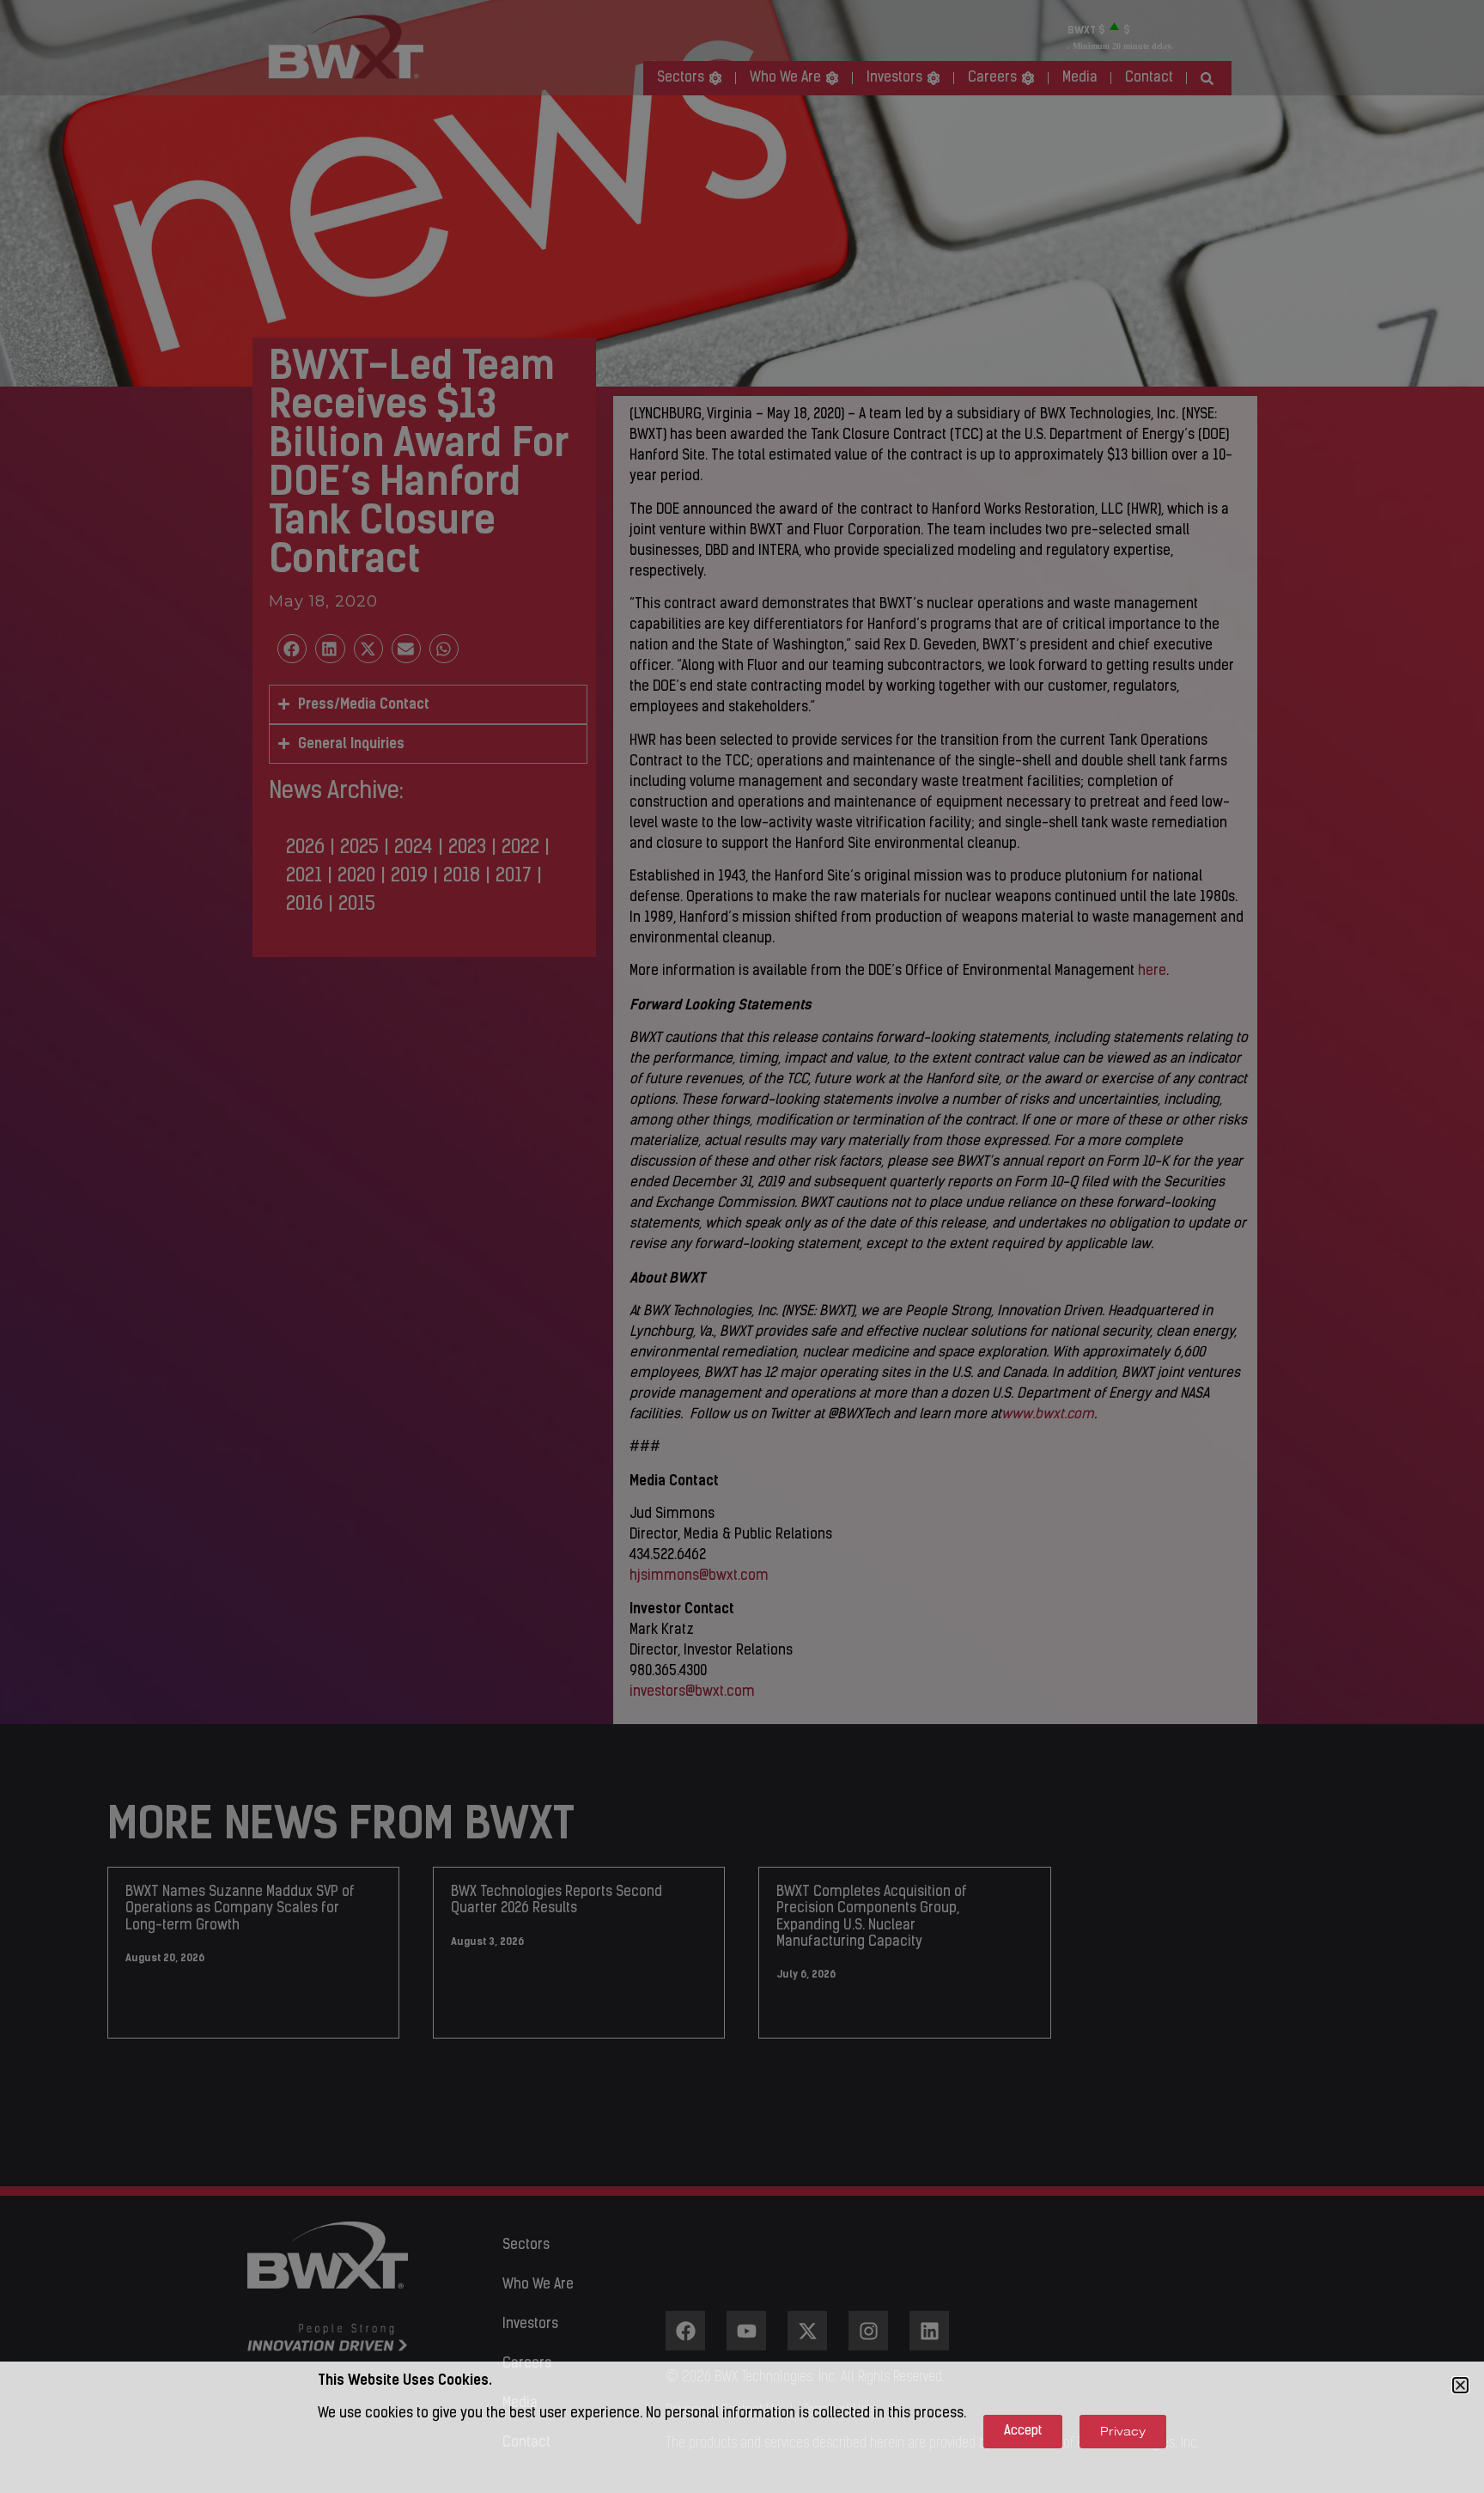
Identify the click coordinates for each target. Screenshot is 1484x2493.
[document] (742, 1246)
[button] (1460, 2385)
